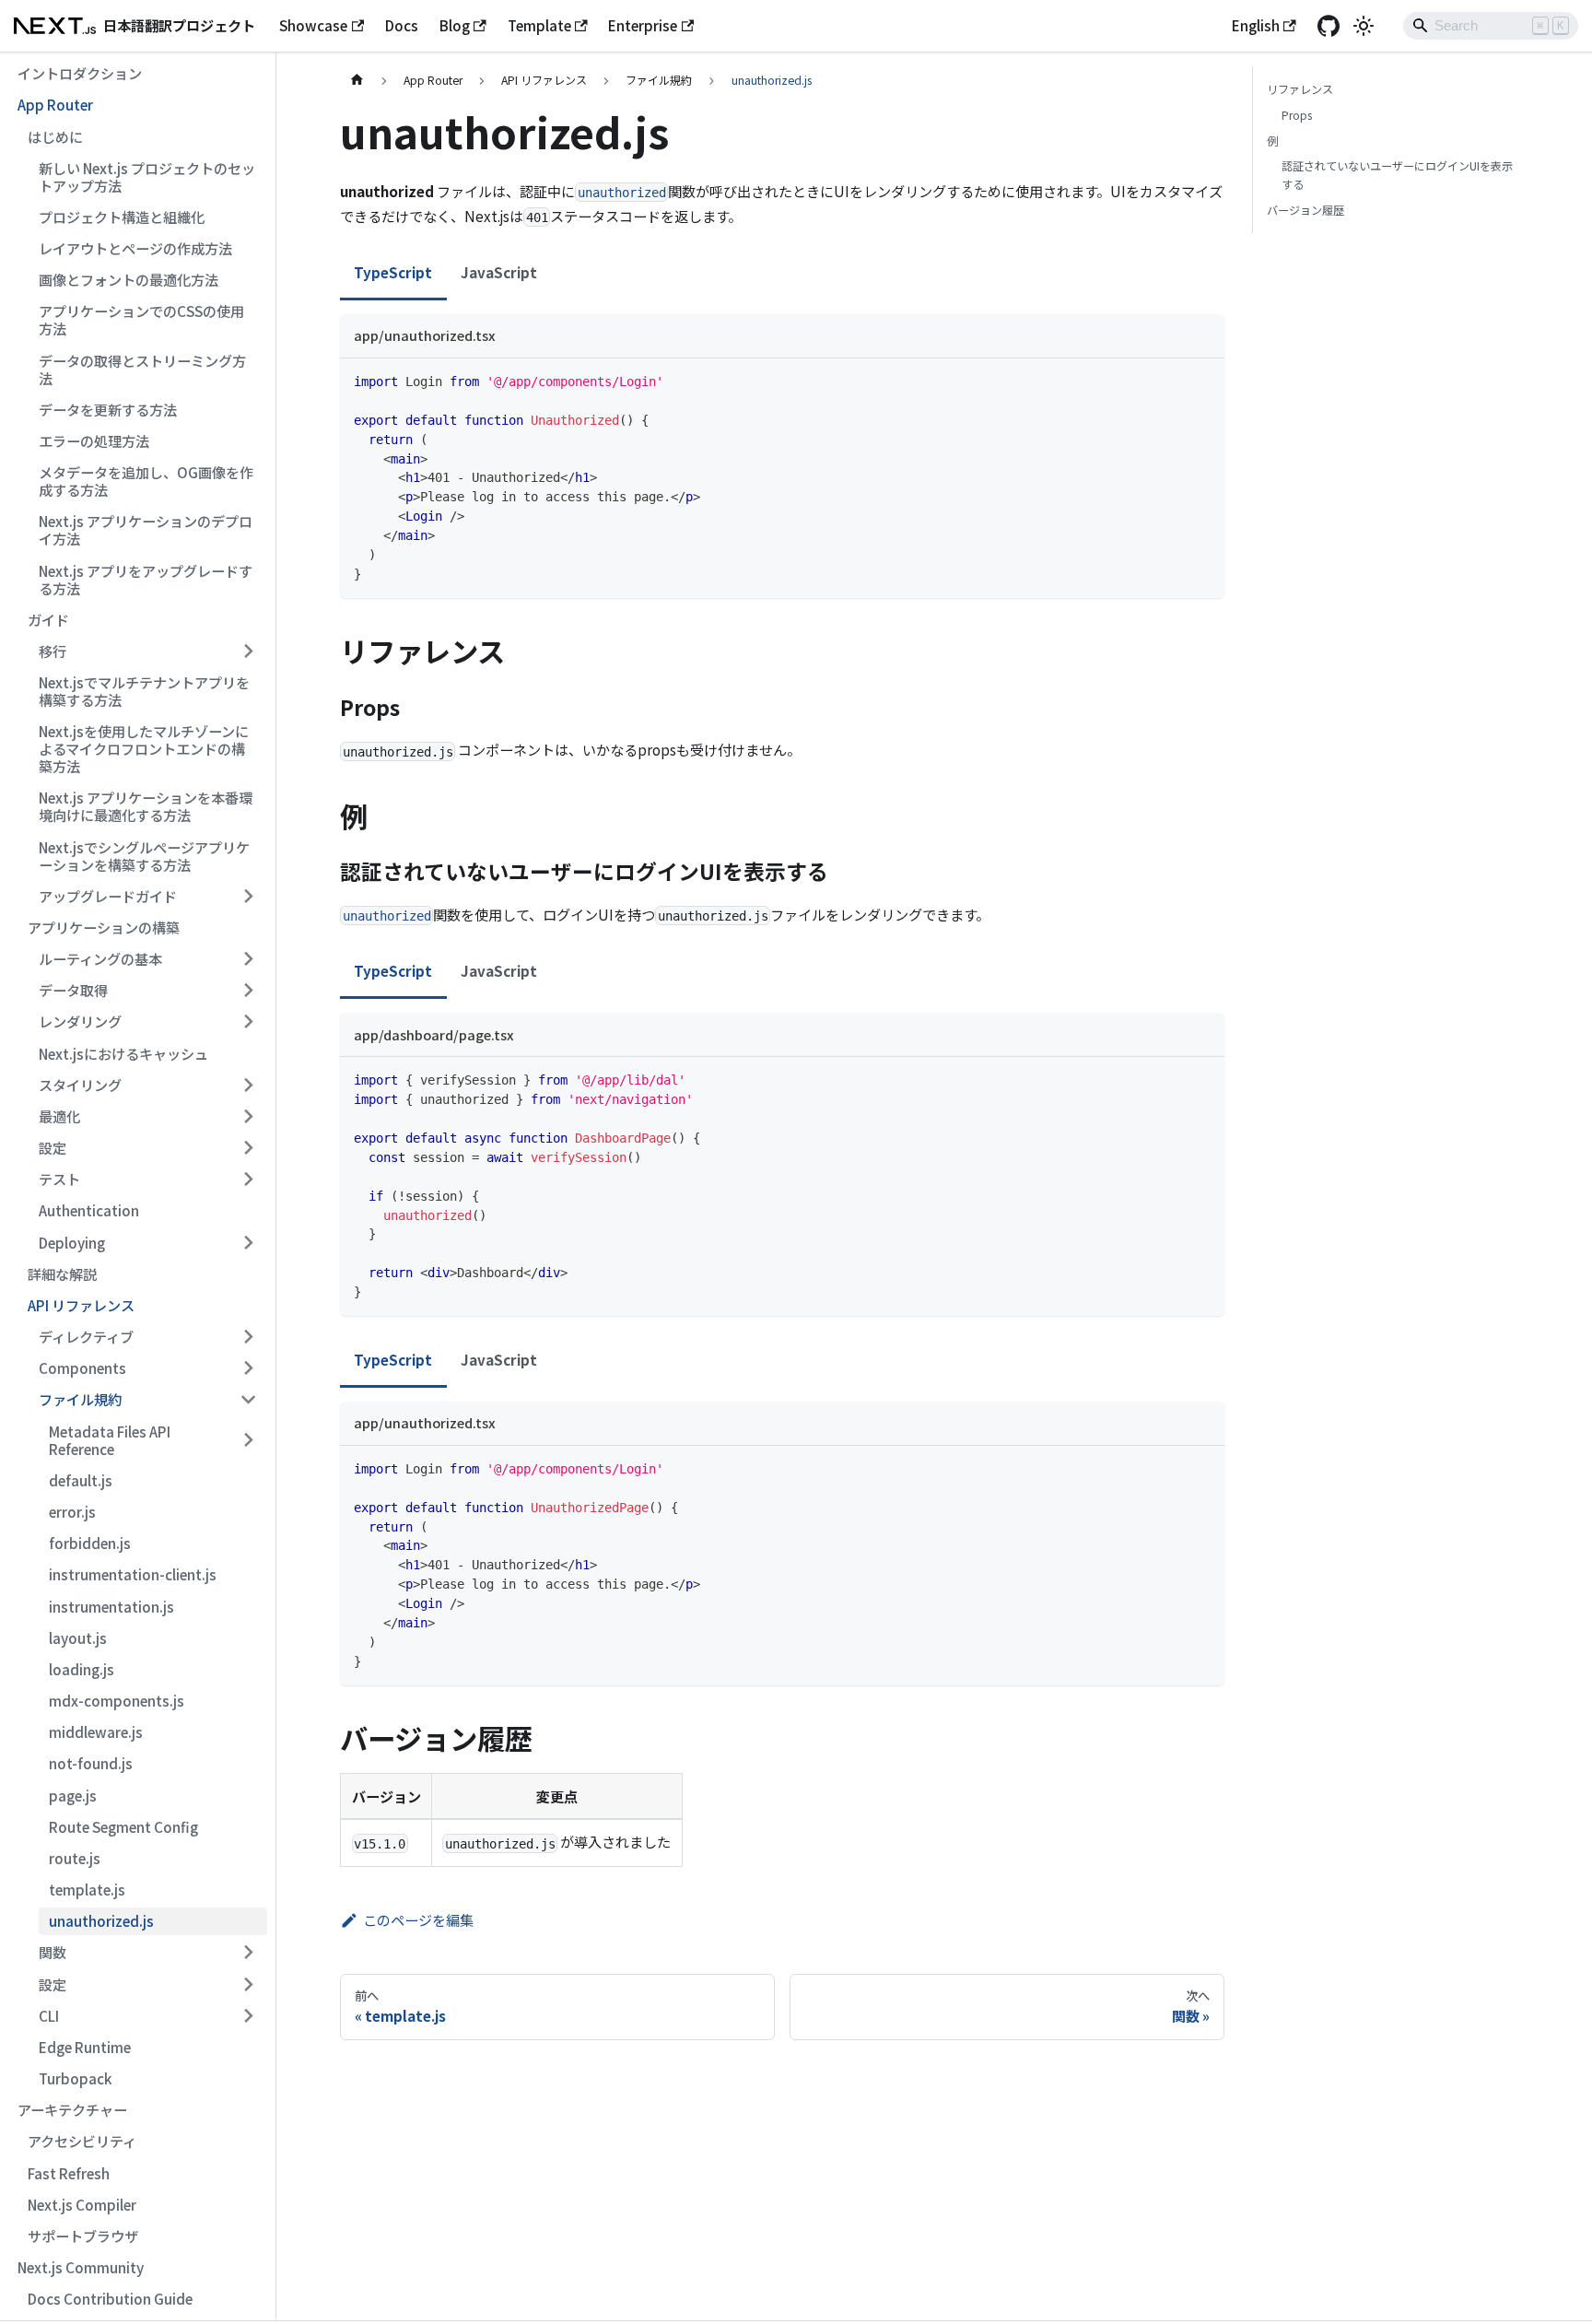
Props (1297, 115)
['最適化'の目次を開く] (248, 1116)
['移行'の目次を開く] (248, 651)
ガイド (48, 619)
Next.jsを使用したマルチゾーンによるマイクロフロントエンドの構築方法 (144, 748)
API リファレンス (81, 1305)
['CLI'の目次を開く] (248, 2015)
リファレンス (1300, 89)
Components (82, 1367)
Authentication (89, 1210)
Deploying (72, 1242)
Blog (455, 25)
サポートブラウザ (83, 2236)
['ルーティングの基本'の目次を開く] (248, 958)
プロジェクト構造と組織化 (122, 217)
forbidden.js (90, 1543)
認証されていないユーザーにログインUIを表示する (1397, 175)
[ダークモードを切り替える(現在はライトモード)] (1364, 26)
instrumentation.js (111, 1606)
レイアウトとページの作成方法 (135, 248)
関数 (53, 1952)
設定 (53, 1147)
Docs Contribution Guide (110, 2298)
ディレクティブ (86, 1336)
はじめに (55, 136)
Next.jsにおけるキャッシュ (123, 1053)
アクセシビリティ (82, 2141)
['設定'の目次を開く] (248, 1147)
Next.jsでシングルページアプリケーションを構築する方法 (144, 856)
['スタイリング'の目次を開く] (248, 1085)
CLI (49, 2015)
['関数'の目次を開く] (248, 1953)
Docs (402, 25)
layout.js (78, 1637)
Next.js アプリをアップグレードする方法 (146, 579)
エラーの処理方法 (94, 440)
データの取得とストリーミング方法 (142, 369)
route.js (75, 1858)
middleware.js (96, 1731)
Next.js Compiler (82, 2204)
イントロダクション (80, 73)
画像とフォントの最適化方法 (129, 279)
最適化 (59, 1116)
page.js (73, 1795)
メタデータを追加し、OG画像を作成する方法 (146, 481)
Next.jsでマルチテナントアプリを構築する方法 (144, 691)
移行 (53, 651)
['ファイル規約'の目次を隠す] (248, 1400)
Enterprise (643, 25)
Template (539, 25)
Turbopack (76, 2078)
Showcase (313, 25)
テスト (59, 1179)
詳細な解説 (62, 1274)
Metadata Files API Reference (110, 1440)
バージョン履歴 (1305, 210)
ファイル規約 (80, 1399)
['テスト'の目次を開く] (248, 1180)
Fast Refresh (69, 2173)
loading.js (82, 1669)
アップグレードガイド (108, 896)
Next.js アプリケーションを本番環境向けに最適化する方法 (146, 806)
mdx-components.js (117, 1700)
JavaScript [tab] (499, 272)
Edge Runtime (85, 2047)
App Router (55, 104)
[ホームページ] (357, 80)
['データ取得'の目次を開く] (248, 991)
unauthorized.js (101, 1920)
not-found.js (91, 1763)
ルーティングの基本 (100, 958)
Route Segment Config (123, 1826)
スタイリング (80, 1085)
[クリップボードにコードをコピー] (1203, 379)
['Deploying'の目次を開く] (248, 1242)
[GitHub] (1328, 26)
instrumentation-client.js (133, 1574)
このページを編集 (418, 1919)
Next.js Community (81, 2267)
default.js (81, 1480)
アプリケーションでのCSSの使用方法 (141, 319)
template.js (87, 1889)
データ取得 (73, 990)
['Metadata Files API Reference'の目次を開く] (248, 1440)
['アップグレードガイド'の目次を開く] (248, 896)
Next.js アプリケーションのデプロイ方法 (146, 529)
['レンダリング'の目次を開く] (248, 1022)
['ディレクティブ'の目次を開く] (248, 1336)
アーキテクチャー (72, 2109)
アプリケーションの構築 (104, 927)
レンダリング (80, 1021)
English (1256, 25)
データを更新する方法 (108, 409)
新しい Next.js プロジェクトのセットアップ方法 (147, 176)
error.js (72, 1511)
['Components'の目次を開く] (248, 1368)
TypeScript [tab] (393, 272)
